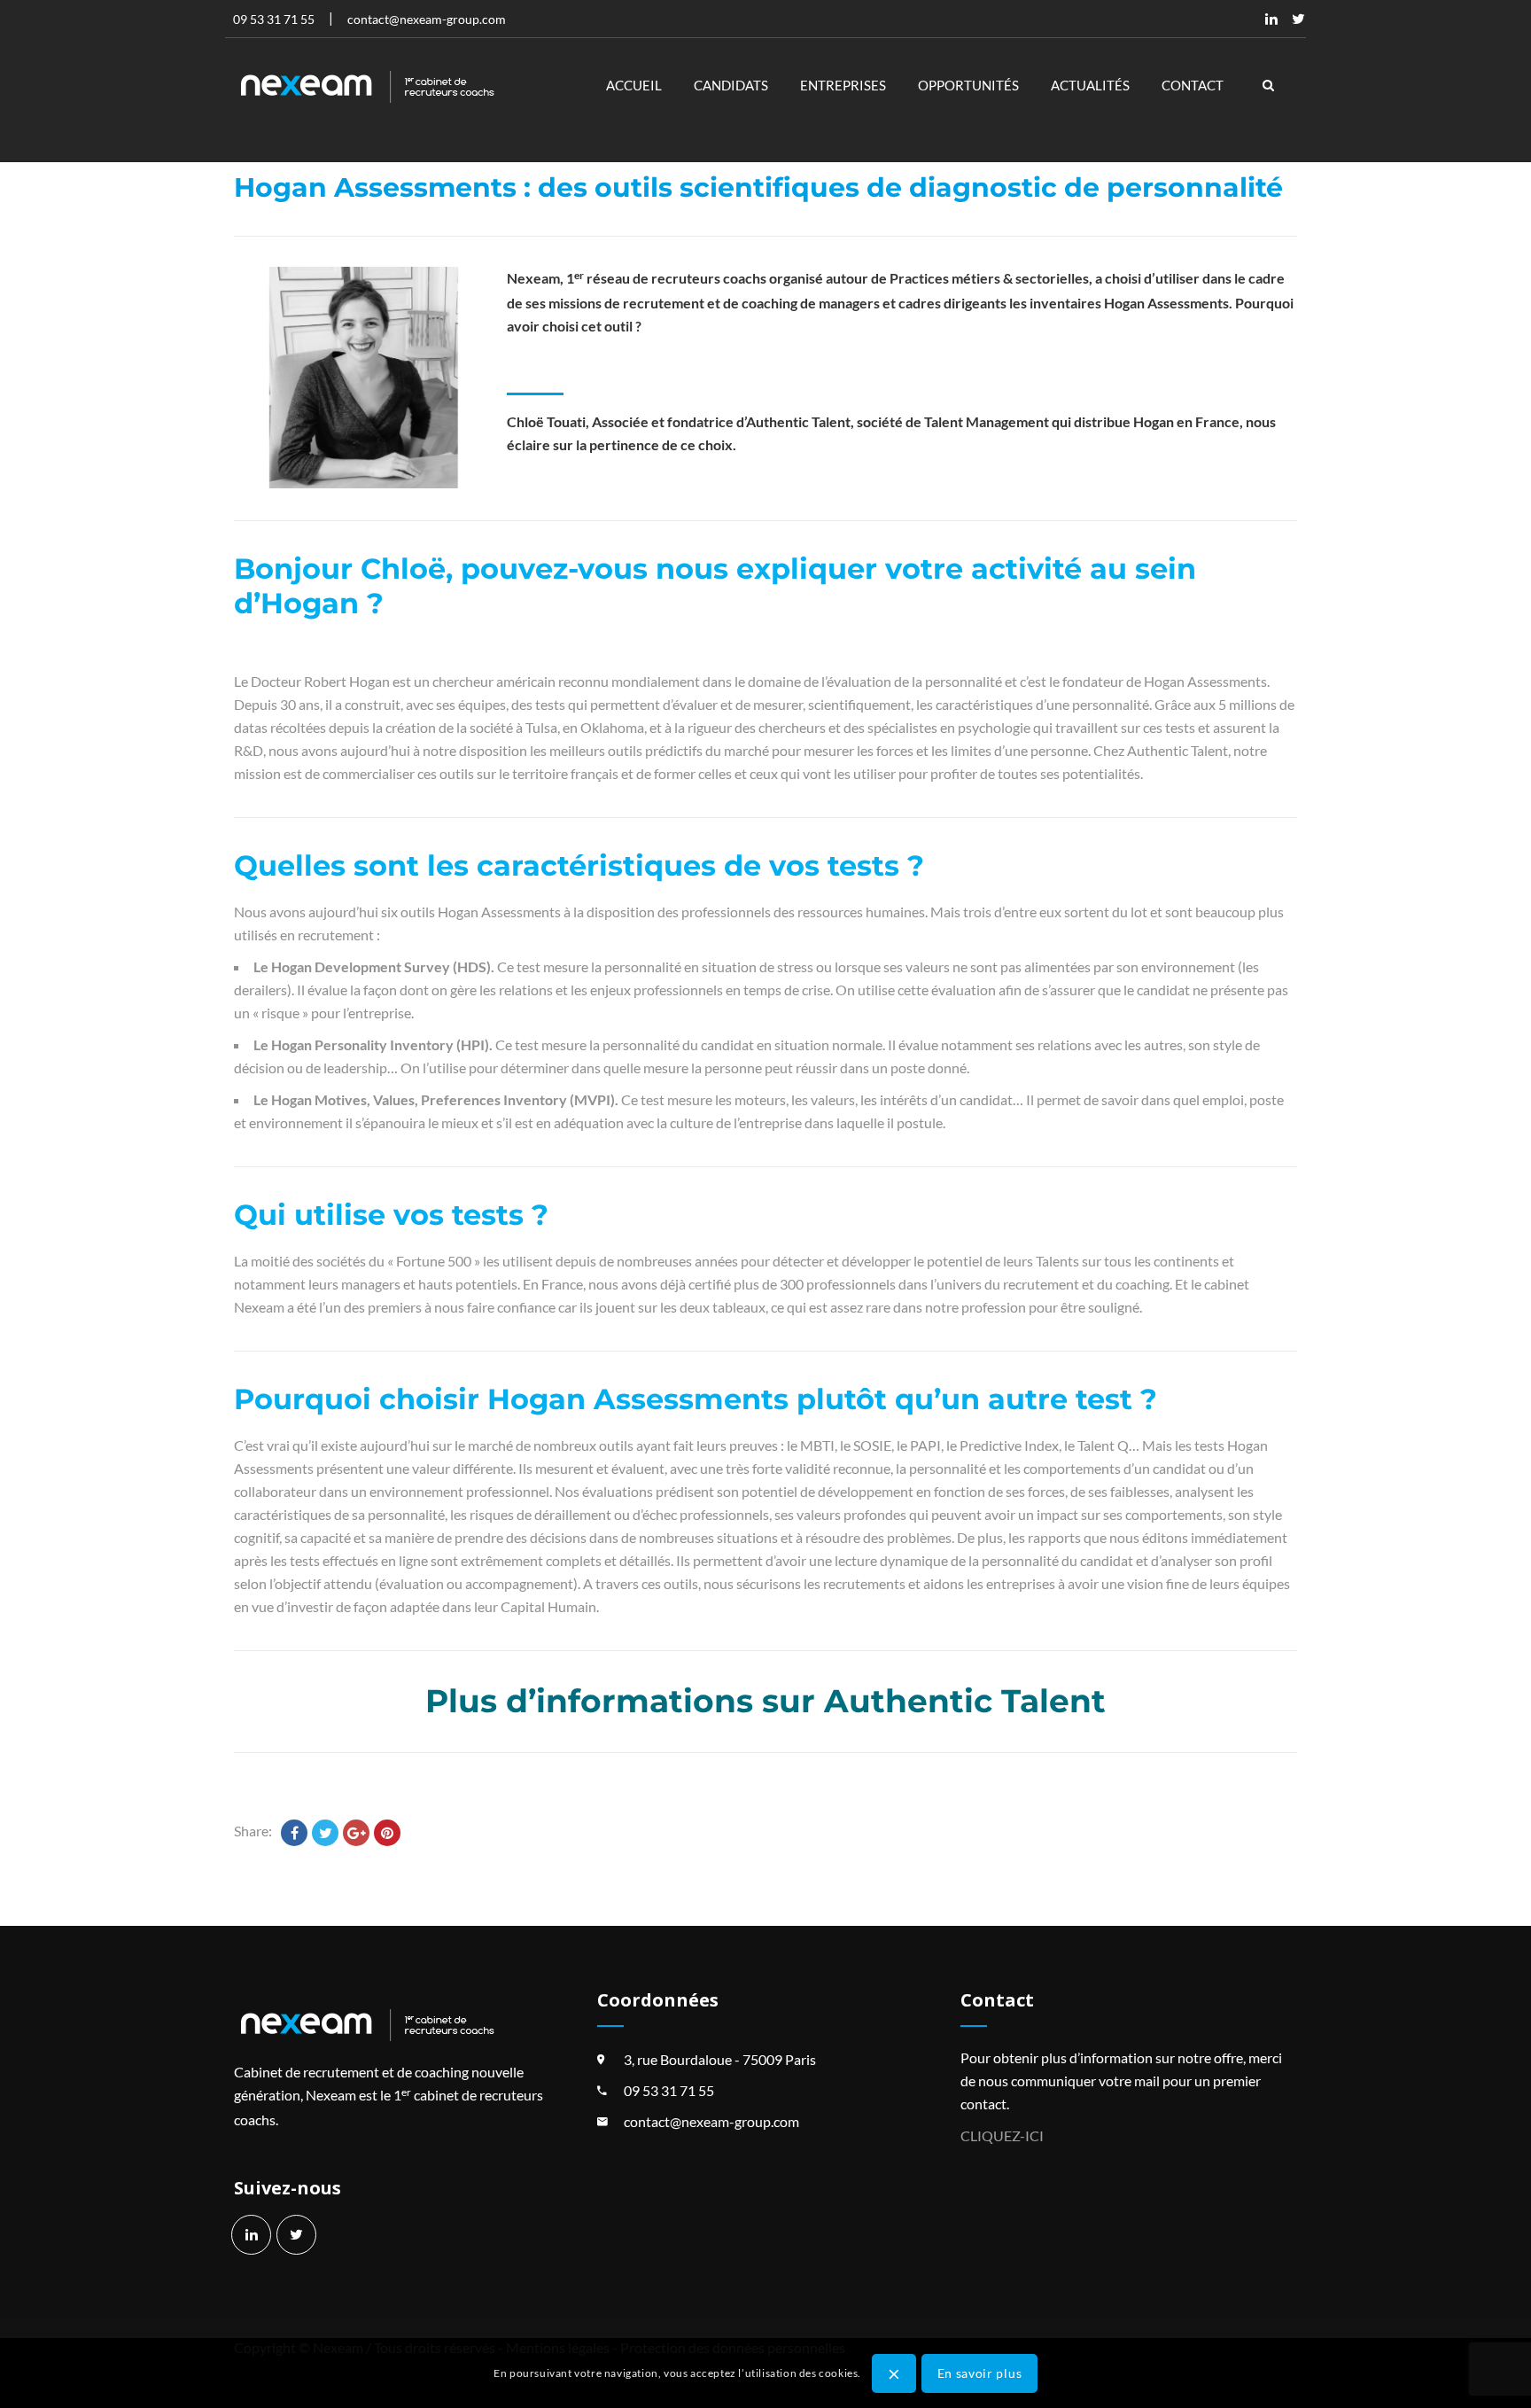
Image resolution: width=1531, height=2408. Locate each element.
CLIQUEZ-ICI (1002, 2135)
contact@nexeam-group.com (711, 2121)
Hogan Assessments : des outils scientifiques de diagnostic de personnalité (758, 187)
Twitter (1298, 19)
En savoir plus (980, 2372)
